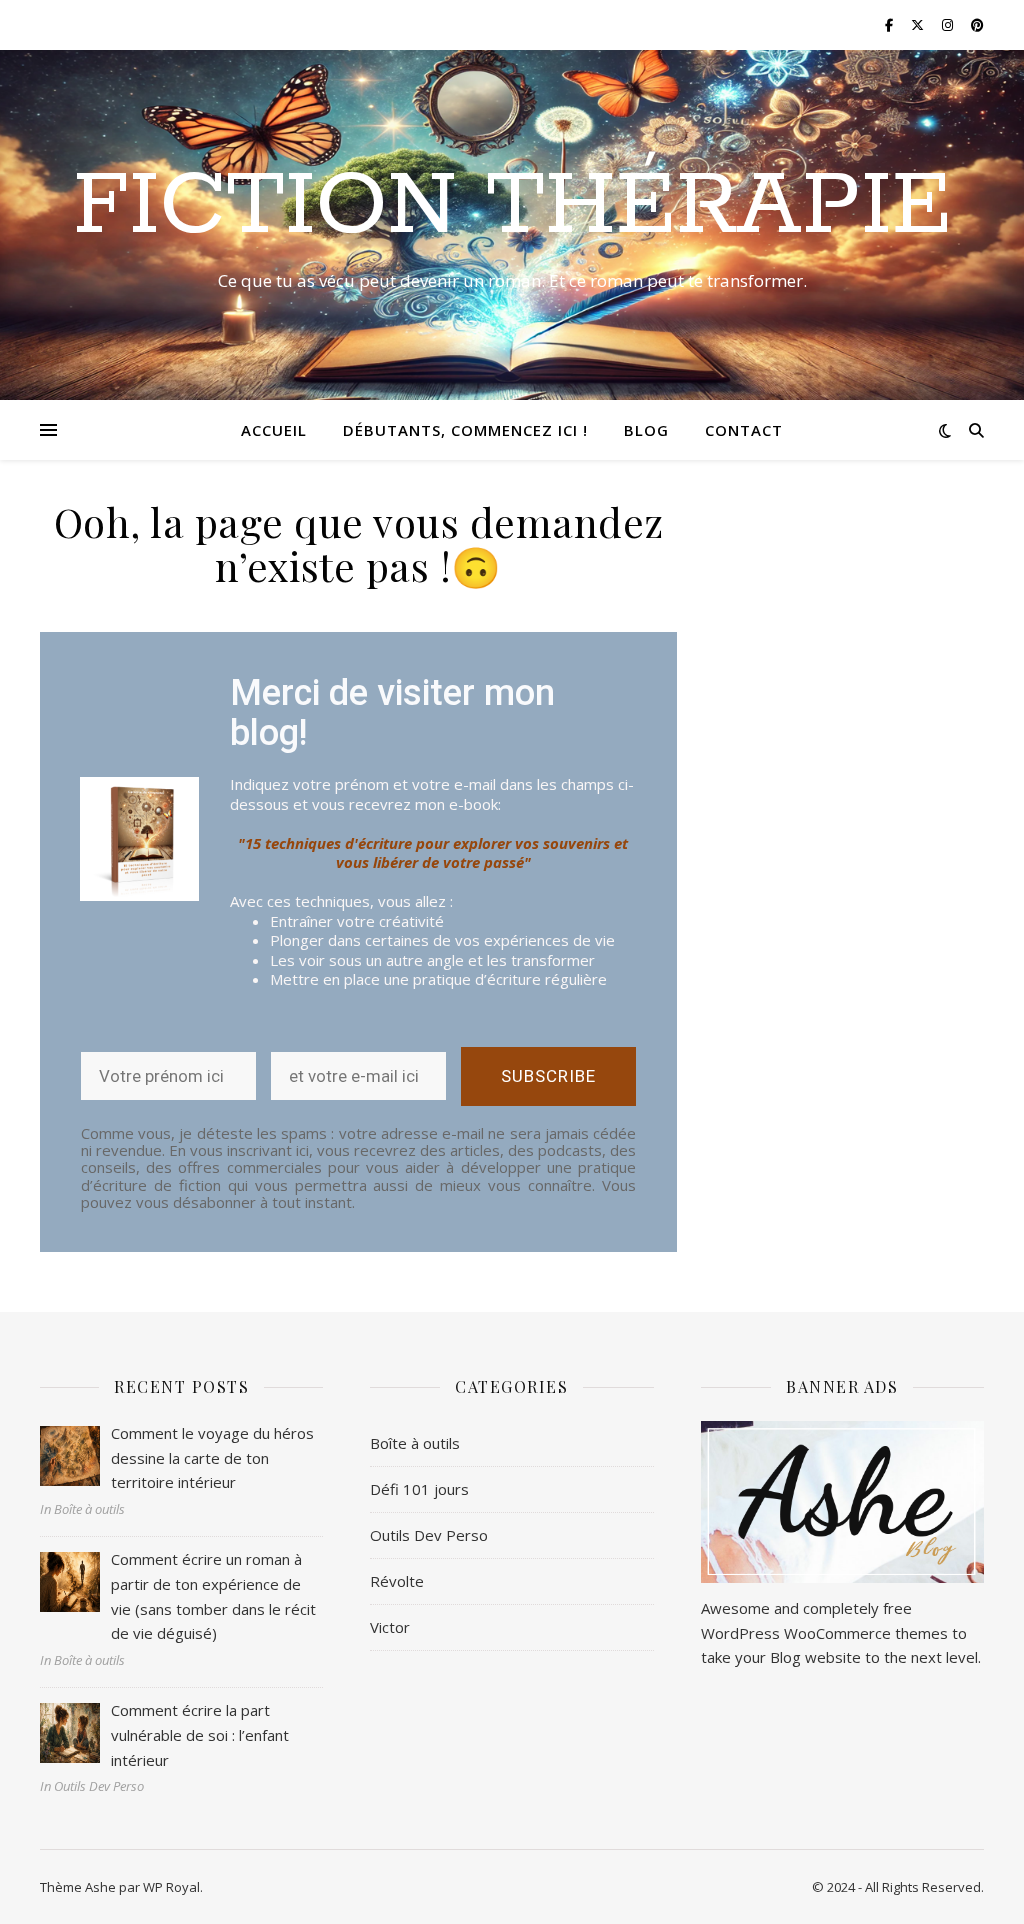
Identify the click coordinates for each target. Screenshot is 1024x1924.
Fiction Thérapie (512, 207)
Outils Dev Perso (429, 1535)
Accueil (274, 430)
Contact (744, 430)
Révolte (397, 1581)
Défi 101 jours (419, 1489)
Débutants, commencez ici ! (465, 430)
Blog (646, 430)
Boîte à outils (415, 1443)
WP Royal (171, 1887)
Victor (390, 1627)
